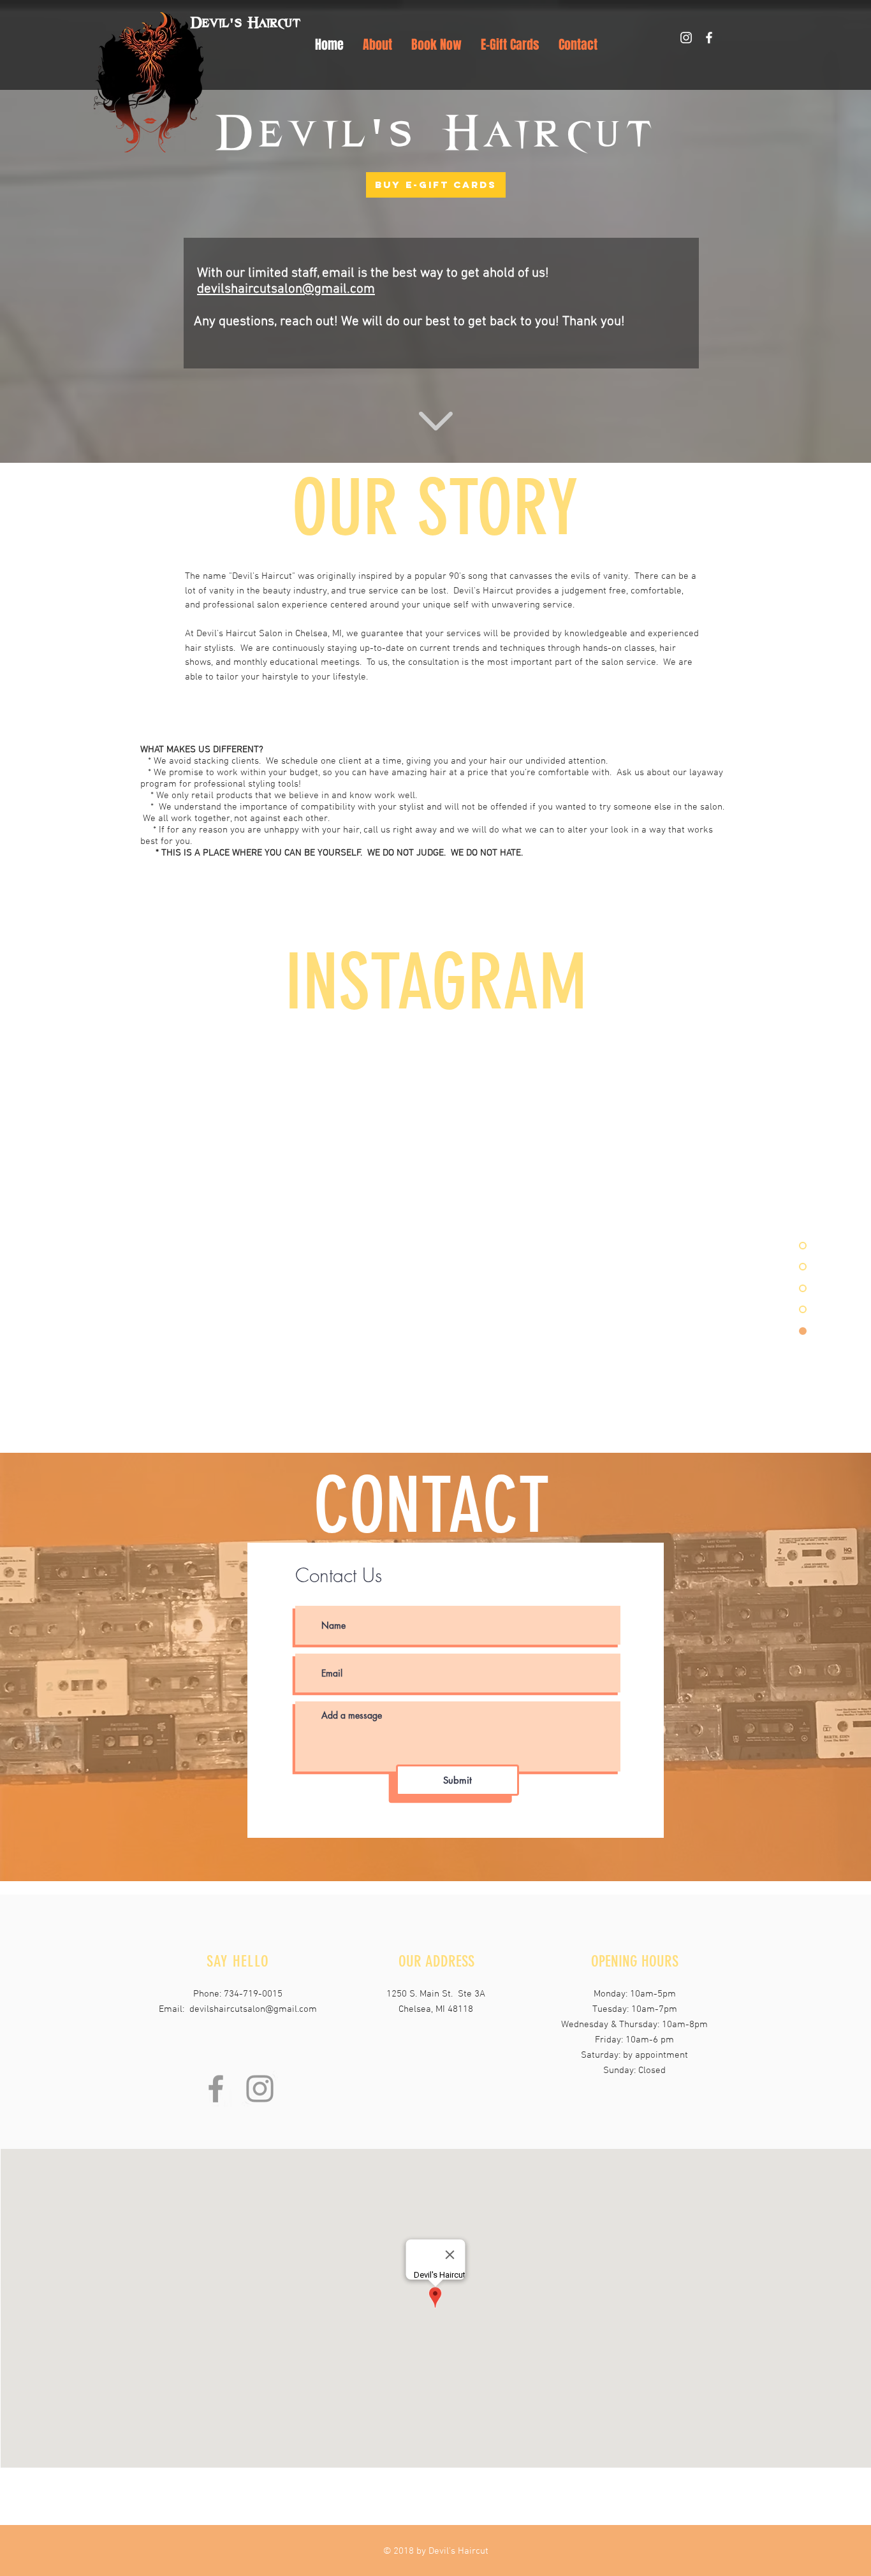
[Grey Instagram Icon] (260, 2089)
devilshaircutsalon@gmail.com (286, 289)
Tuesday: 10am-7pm (635, 2009)
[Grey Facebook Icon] (216, 2089)
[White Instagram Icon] (686, 38)
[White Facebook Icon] (709, 38)
